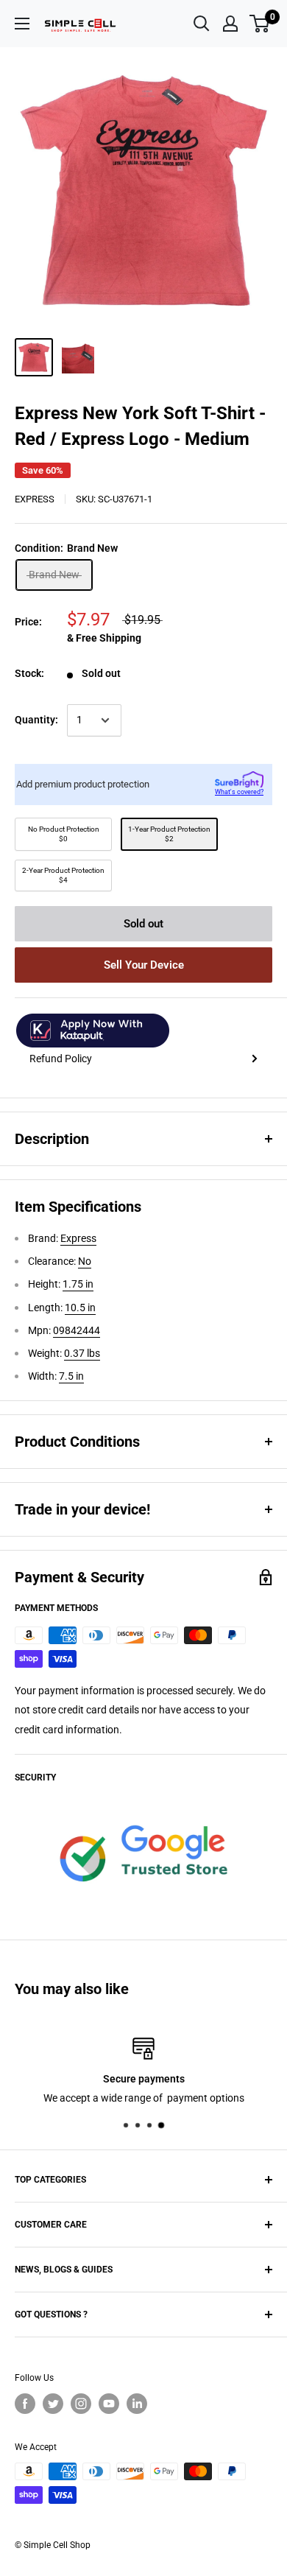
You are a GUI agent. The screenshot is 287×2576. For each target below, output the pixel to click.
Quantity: (36, 720)
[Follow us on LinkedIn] (137, 2404)
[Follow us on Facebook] (25, 2404)
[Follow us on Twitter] (53, 2404)
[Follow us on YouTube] (109, 2404)
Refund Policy (61, 1059)
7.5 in (71, 1376)
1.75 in (78, 1284)
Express (35, 499)
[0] (260, 24)
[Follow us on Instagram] (81, 2404)
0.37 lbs (82, 1353)
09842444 (77, 1330)
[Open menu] (22, 24)
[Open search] (202, 24)
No (85, 1261)
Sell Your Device (144, 965)
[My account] (230, 24)
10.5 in (80, 1308)
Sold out (143, 924)
